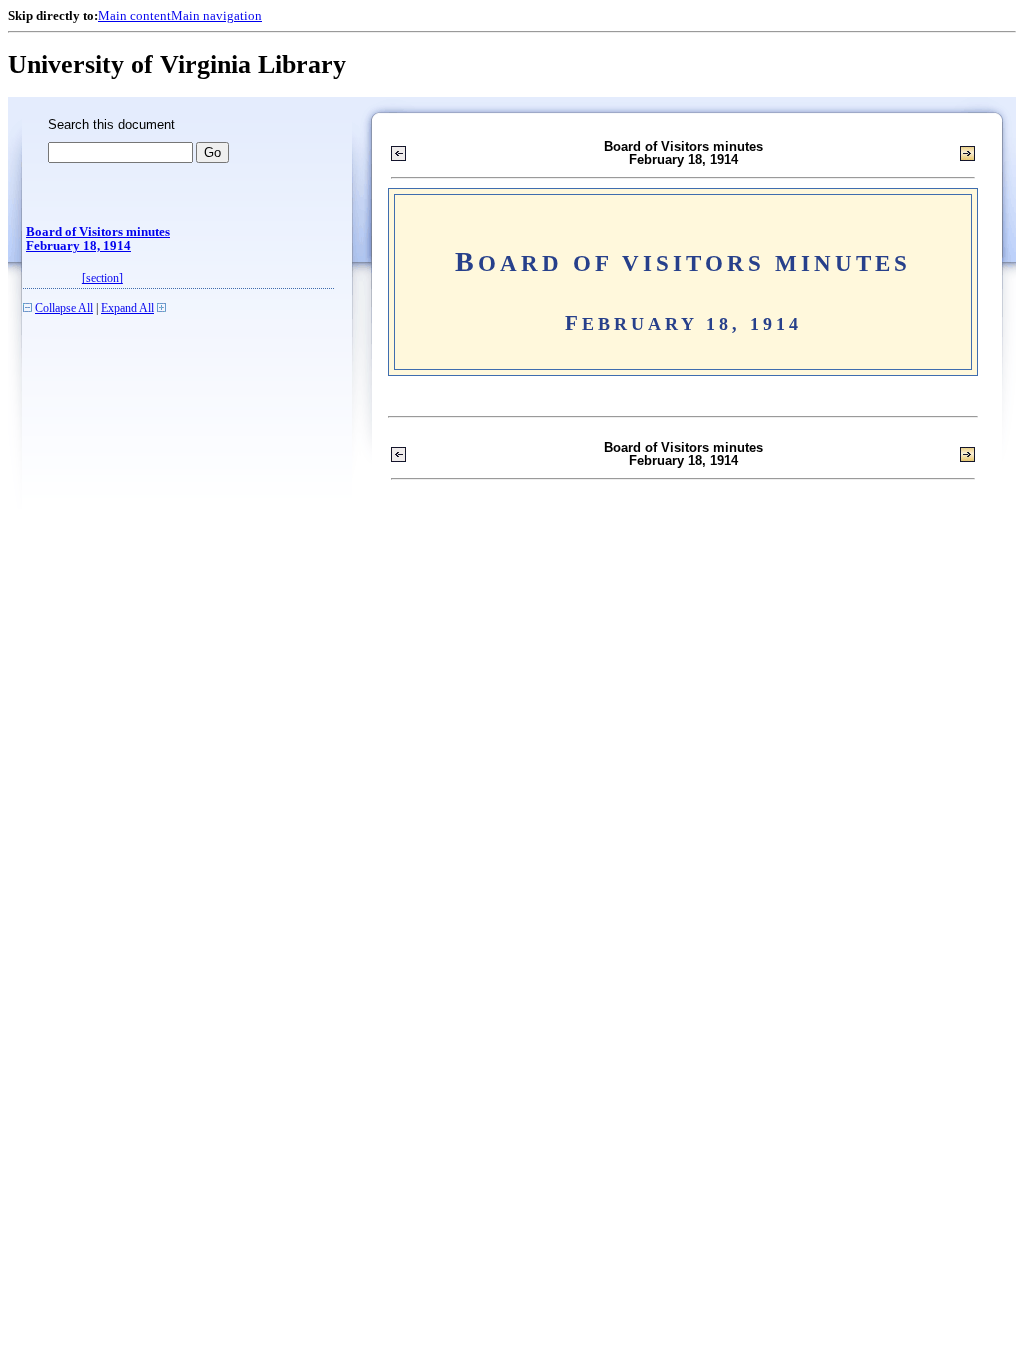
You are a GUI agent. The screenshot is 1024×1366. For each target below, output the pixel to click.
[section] (102, 278)
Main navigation (216, 15)
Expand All (127, 308)
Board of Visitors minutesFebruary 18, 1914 (98, 239)
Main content (134, 15)
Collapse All (64, 308)
